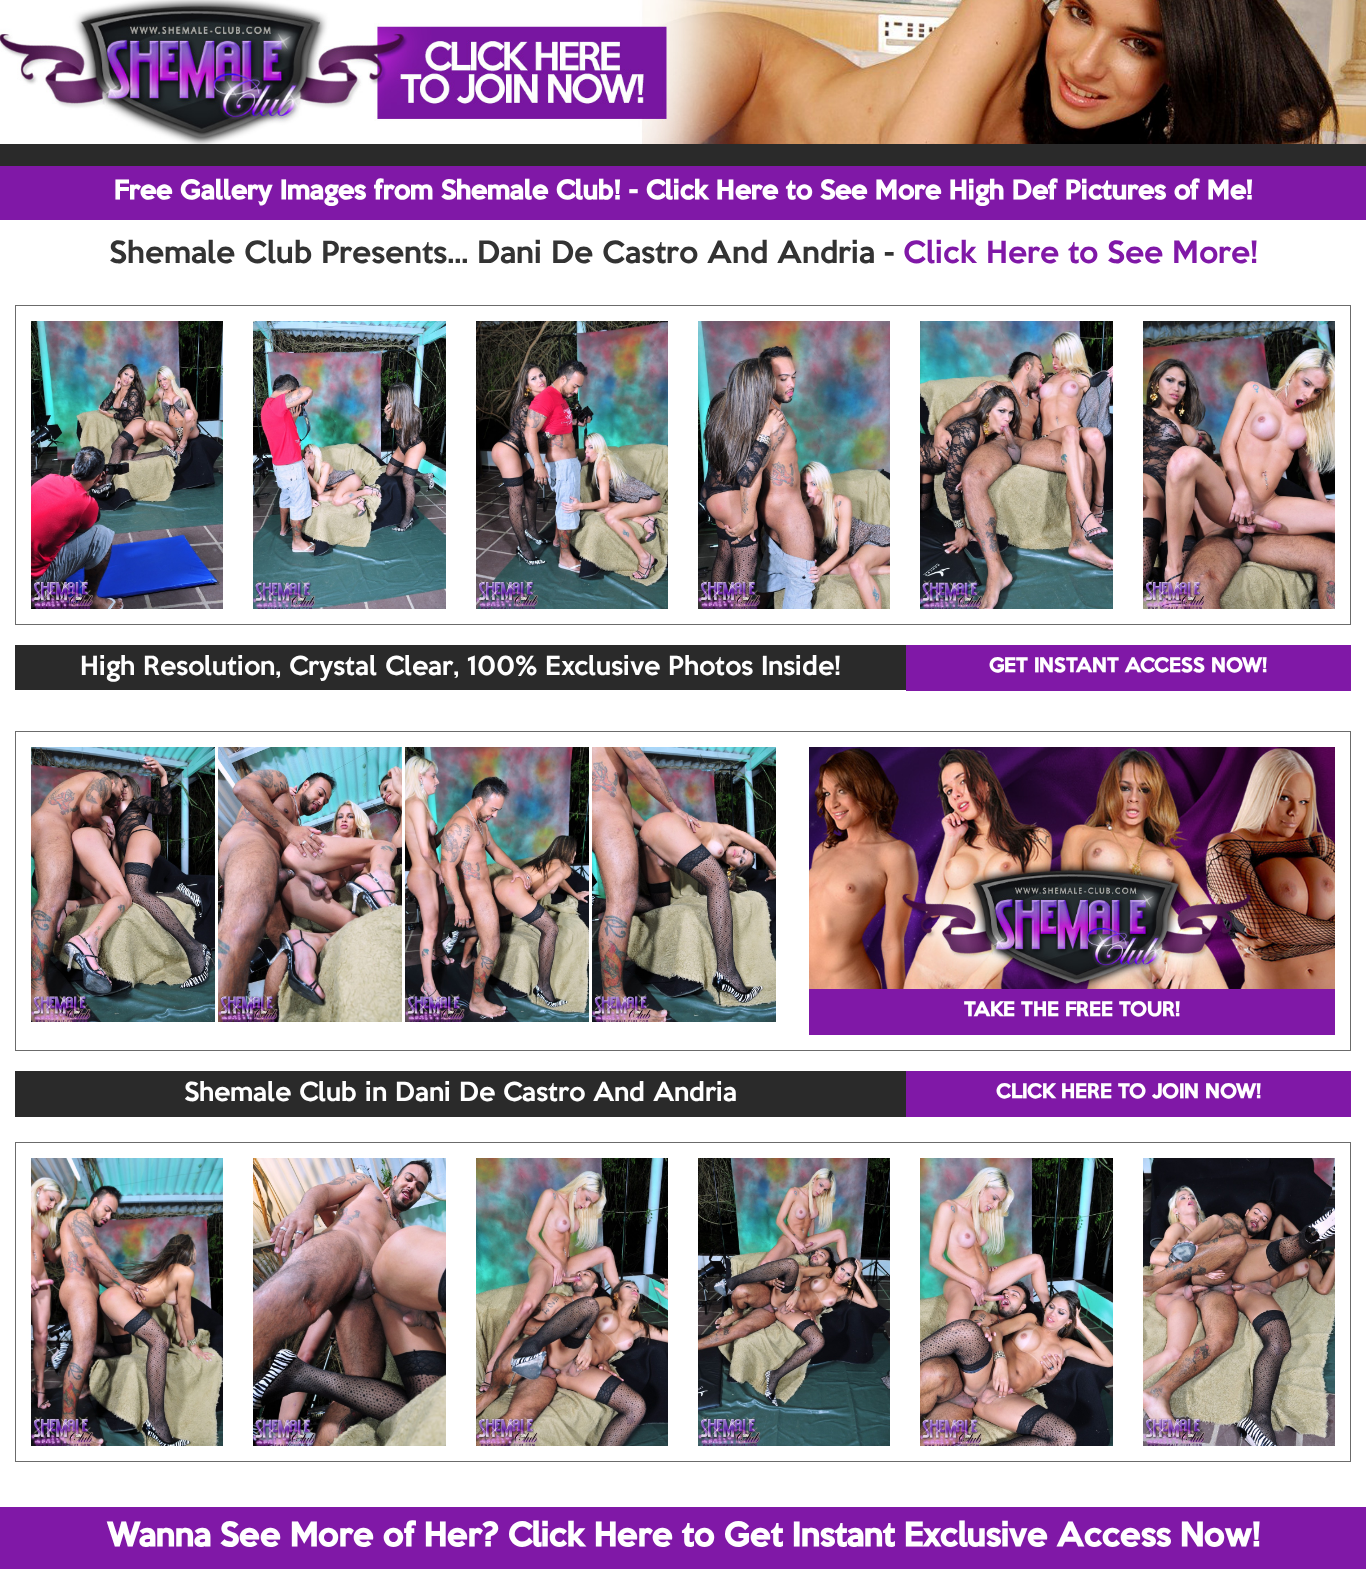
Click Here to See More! (1080, 255)
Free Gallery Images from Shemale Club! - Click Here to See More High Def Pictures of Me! (683, 192)
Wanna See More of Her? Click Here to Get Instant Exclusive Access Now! (683, 1537)
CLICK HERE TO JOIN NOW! (1128, 1093)
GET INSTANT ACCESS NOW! (1128, 667)
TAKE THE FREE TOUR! (1072, 1011)
